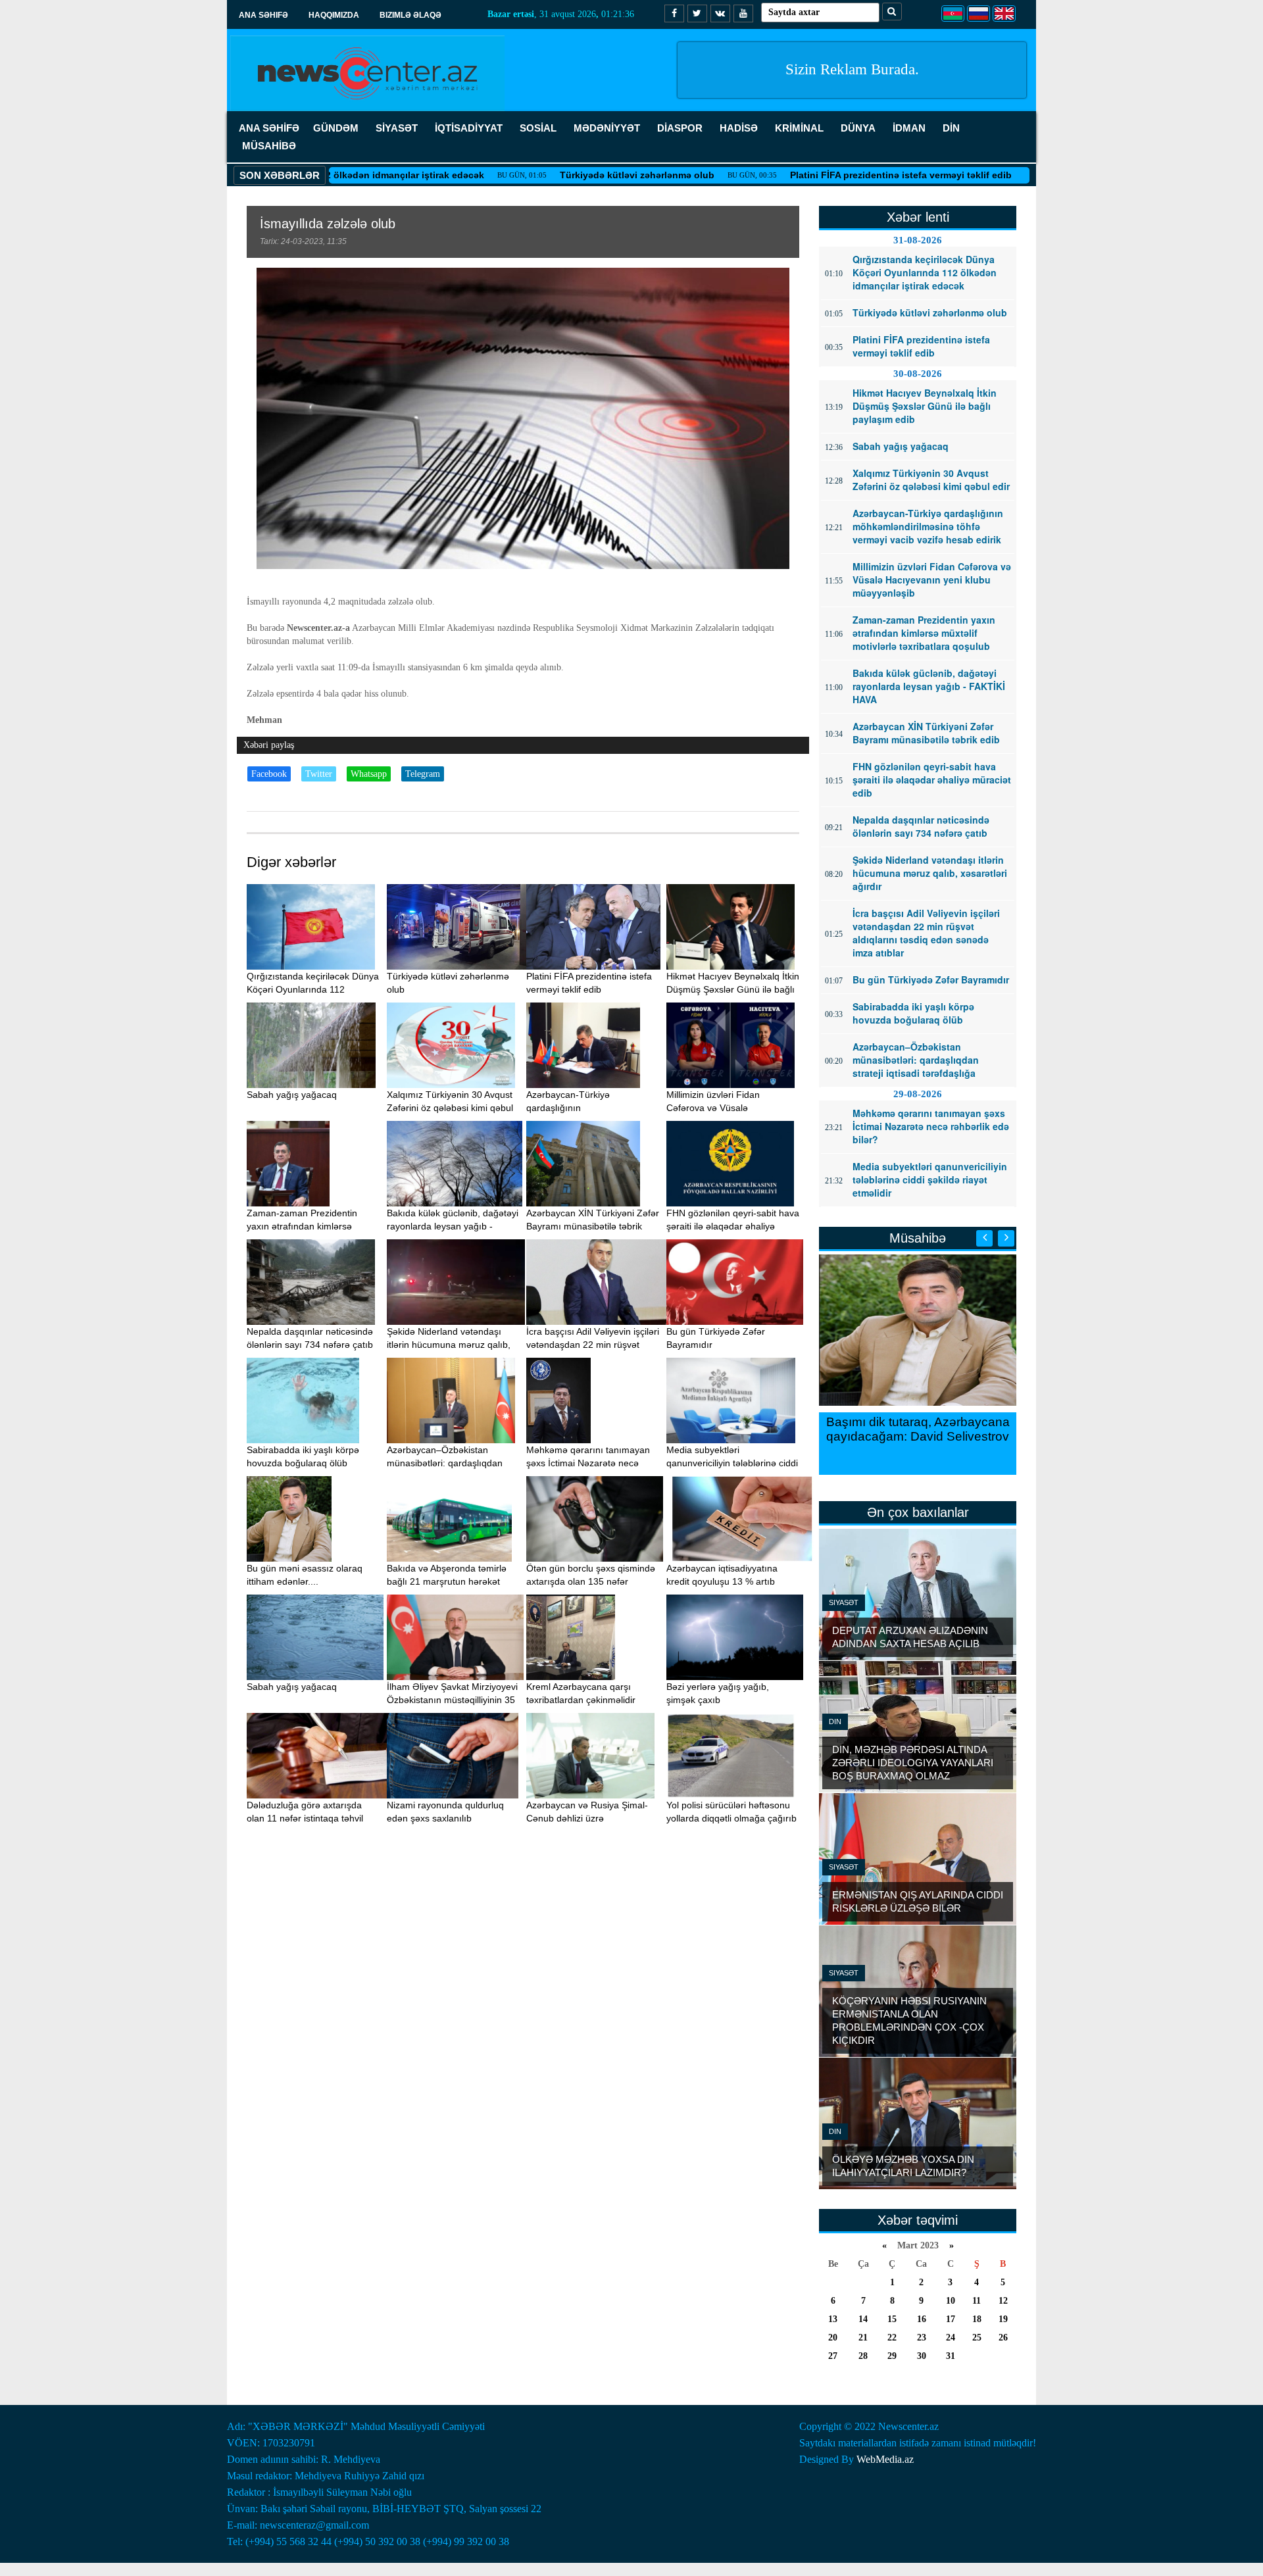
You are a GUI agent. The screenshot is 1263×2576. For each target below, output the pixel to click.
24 (951, 2338)
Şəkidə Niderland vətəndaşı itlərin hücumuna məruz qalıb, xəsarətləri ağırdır (449, 1345)
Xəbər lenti (918, 217)
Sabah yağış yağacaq (292, 1095)
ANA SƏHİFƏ (269, 128)
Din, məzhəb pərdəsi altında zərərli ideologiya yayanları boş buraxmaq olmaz (913, 1763)
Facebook (269, 774)
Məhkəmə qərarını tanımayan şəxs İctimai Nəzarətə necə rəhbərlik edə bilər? (588, 1463)
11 (977, 2301)
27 (833, 2356)
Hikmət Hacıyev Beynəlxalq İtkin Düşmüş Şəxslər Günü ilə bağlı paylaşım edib (733, 989)
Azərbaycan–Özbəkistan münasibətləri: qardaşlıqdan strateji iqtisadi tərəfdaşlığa (445, 1463)
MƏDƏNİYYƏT (607, 128)
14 (863, 2319)
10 (951, 2301)
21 (863, 2338)
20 (833, 2338)
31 (951, 2356)
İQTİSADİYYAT (469, 128)
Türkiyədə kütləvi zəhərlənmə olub (549, 175)
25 (977, 2338)
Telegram (423, 774)
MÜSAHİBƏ (269, 146)
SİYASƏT (397, 128)
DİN (951, 128)
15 (892, 2319)
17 (951, 2319)
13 (833, 2319)
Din (835, 1721)
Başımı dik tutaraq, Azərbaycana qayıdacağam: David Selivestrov (918, 1429)
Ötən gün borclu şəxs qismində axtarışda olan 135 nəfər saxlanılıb (591, 1581)
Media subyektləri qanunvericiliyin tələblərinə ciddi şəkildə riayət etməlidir (732, 1463)
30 (922, 2356)
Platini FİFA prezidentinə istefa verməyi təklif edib (813, 175)
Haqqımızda (334, 15)
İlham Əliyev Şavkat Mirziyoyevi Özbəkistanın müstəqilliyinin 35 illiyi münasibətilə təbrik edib (452, 1700)
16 (922, 2319)
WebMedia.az (885, 2459)
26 (1003, 2338)
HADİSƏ (739, 128)
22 (892, 2338)
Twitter (319, 774)
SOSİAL (538, 128)
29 (892, 2356)
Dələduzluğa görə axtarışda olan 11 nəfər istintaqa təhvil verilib (305, 1818)
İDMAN (909, 128)
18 (977, 2319)
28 (863, 2356)
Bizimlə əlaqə (410, 15)
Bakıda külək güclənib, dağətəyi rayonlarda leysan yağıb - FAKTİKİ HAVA (453, 1226)
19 (1003, 2319)
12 (1003, 2301)
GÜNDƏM (336, 128)
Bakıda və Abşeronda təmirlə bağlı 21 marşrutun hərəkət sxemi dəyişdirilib (447, 1581)
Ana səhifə (263, 15)
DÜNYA (858, 128)
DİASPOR (680, 128)
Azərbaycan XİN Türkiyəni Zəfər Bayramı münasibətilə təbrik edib (593, 1226)
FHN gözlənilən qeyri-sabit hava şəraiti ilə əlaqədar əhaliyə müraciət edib (733, 1226)
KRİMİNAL (799, 128)
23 (922, 2338)
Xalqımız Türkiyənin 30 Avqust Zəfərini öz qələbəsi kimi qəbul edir (450, 1108)
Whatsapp (369, 774)
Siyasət (844, 1602)
